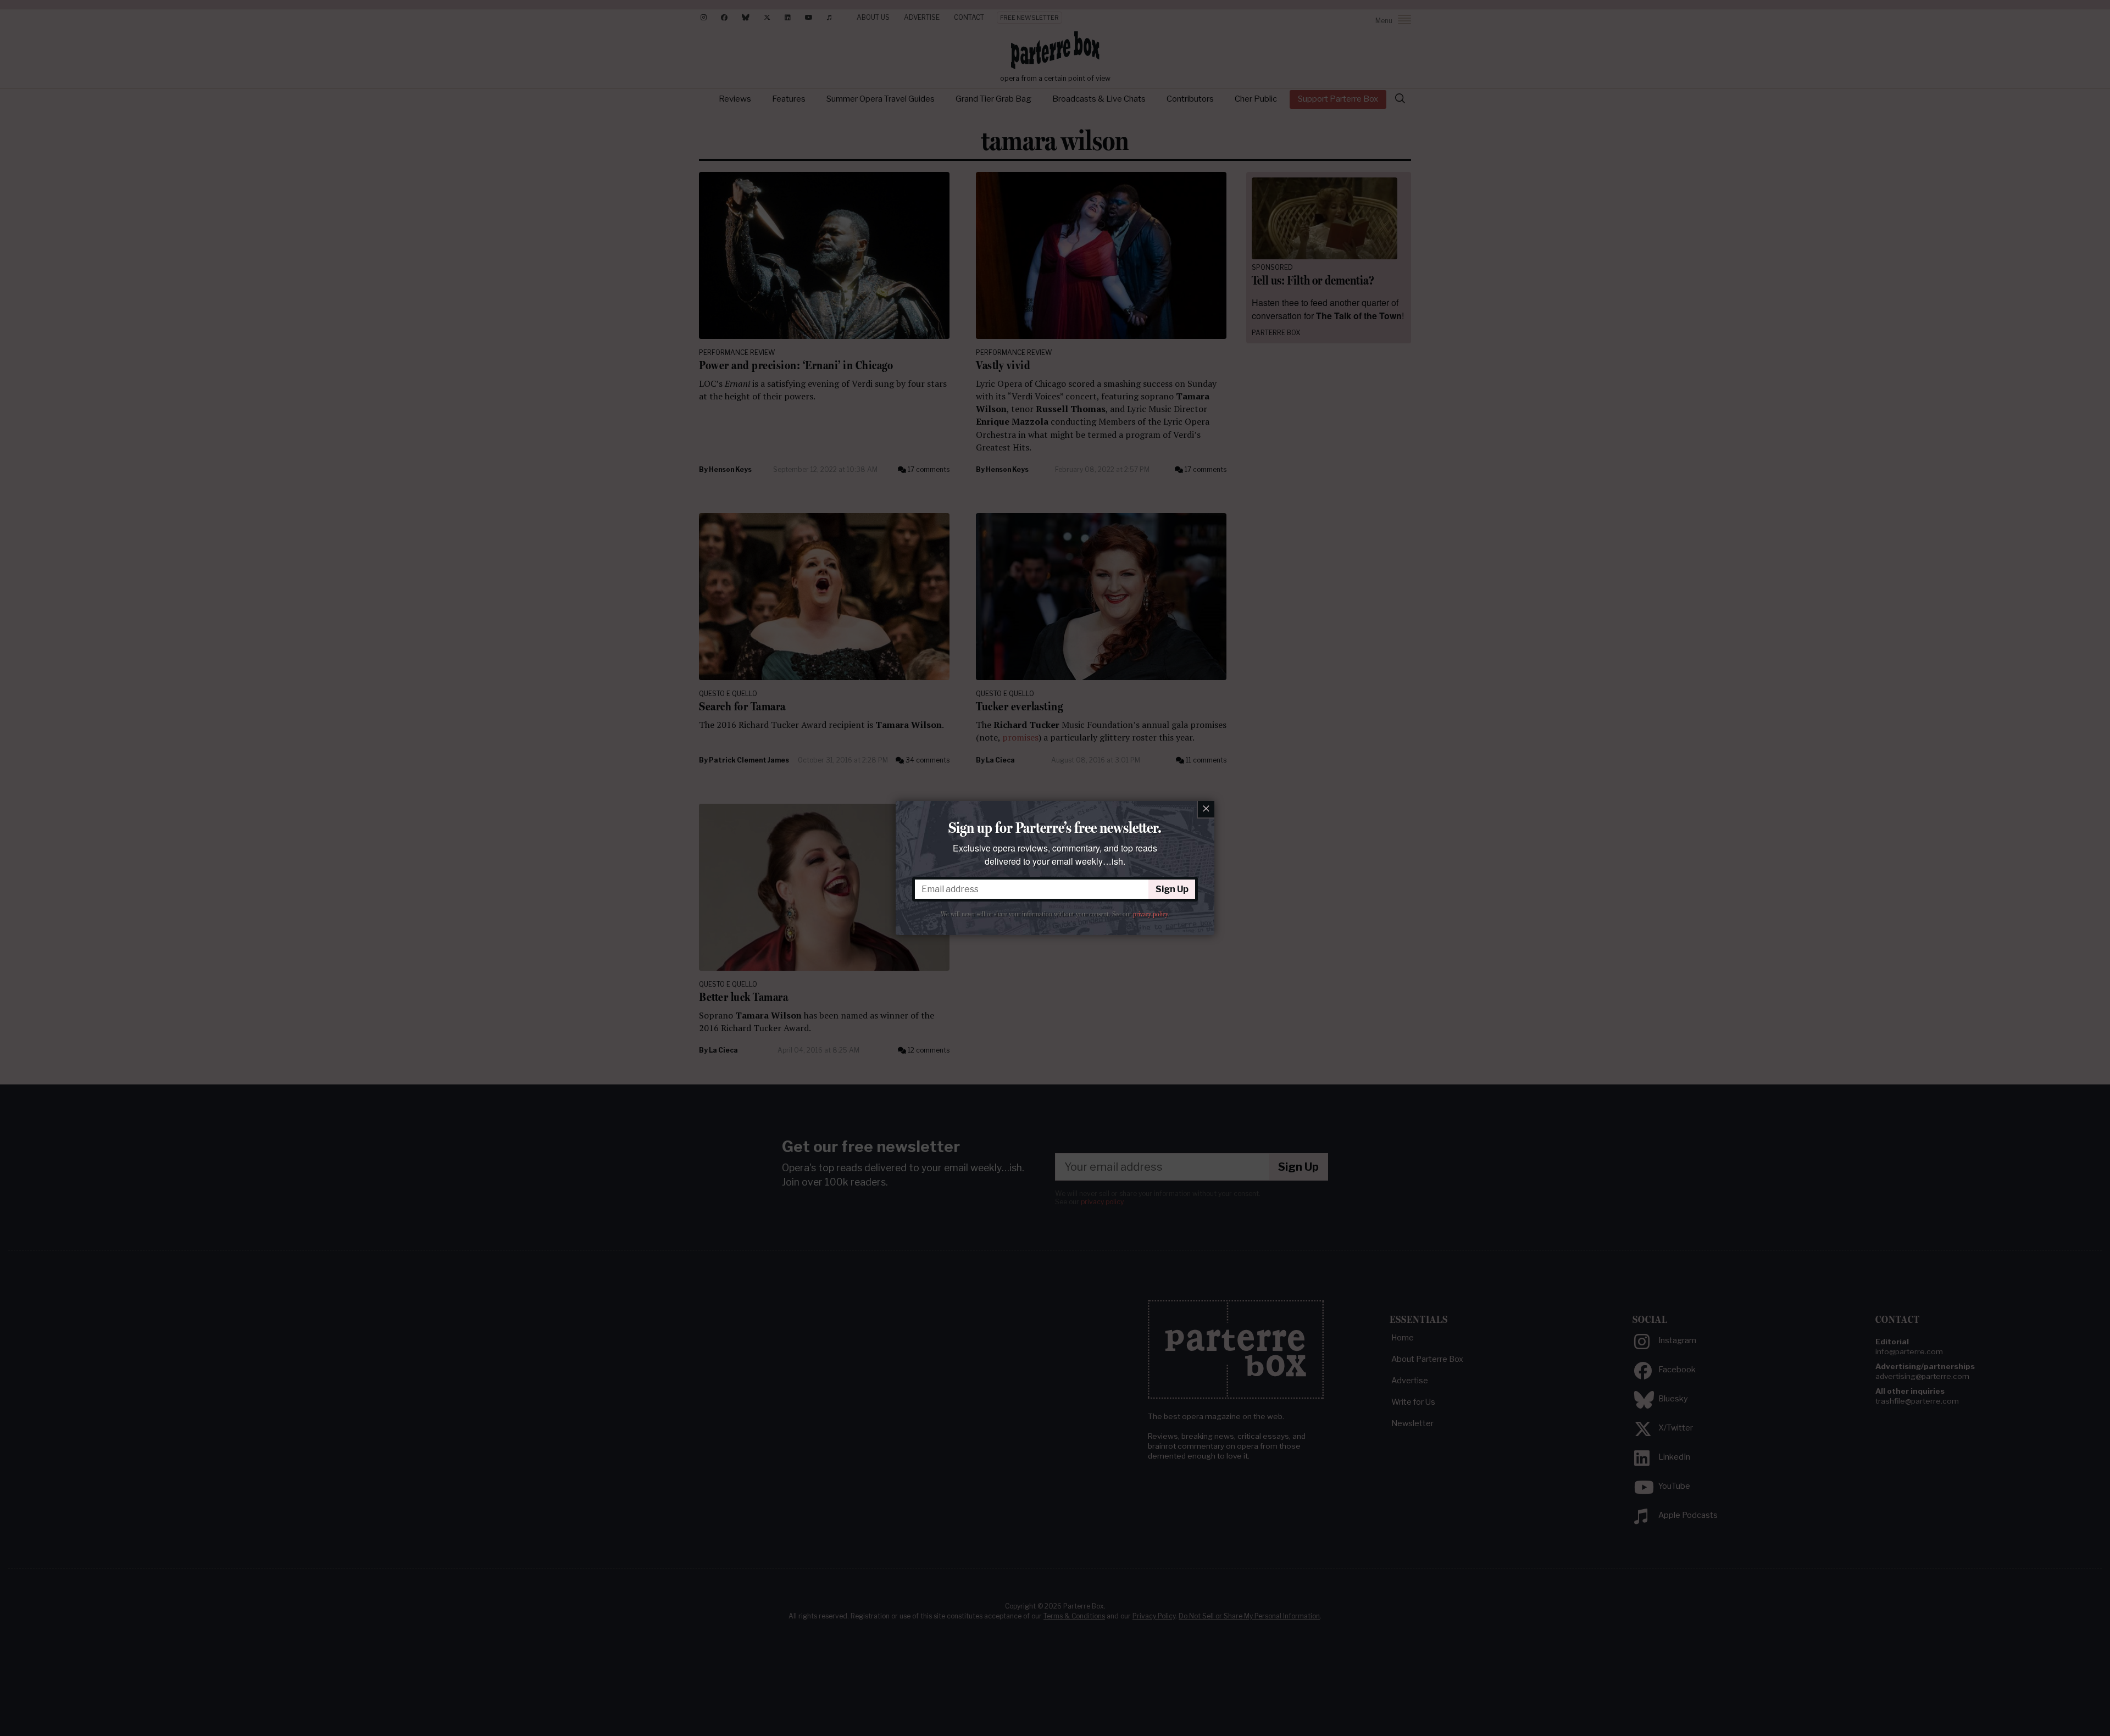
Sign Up (1172, 889)
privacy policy (1150, 914)
